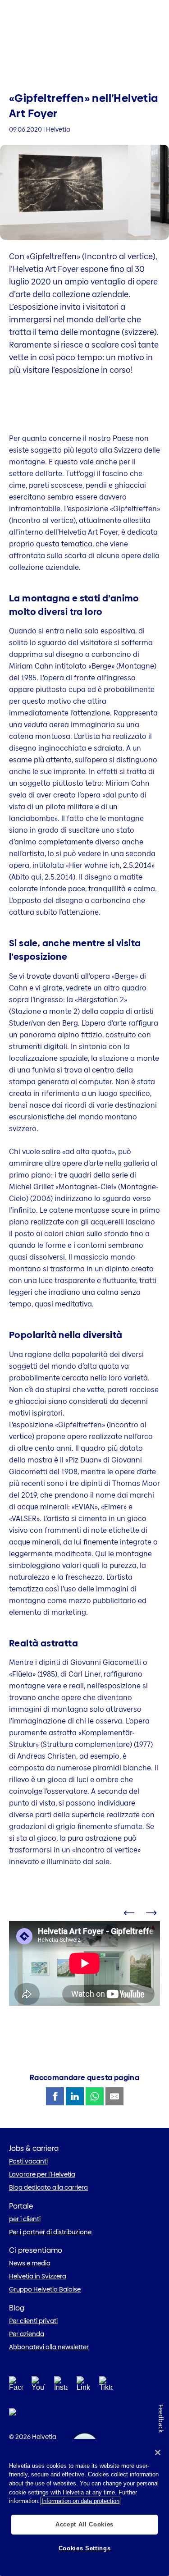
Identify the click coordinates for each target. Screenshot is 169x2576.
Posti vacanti (28, 2161)
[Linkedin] (83, 2386)
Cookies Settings (85, 2548)
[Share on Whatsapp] (95, 2096)
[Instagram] (61, 2386)
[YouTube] (38, 2386)
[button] (128, 1916)
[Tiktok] (106, 2395)
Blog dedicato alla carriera (48, 2187)
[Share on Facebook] (55, 2096)
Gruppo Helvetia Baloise (45, 2289)
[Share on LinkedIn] (75, 2096)
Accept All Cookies (84, 2524)
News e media (30, 2263)
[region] (84, 2507)
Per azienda (27, 2334)
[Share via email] (114, 2096)
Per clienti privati (33, 2321)
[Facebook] (16, 2386)
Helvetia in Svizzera (38, 2276)
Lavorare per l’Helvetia (42, 2174)
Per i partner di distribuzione (50, 2232)
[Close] (158, 2452)
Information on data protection (80, 2501)
